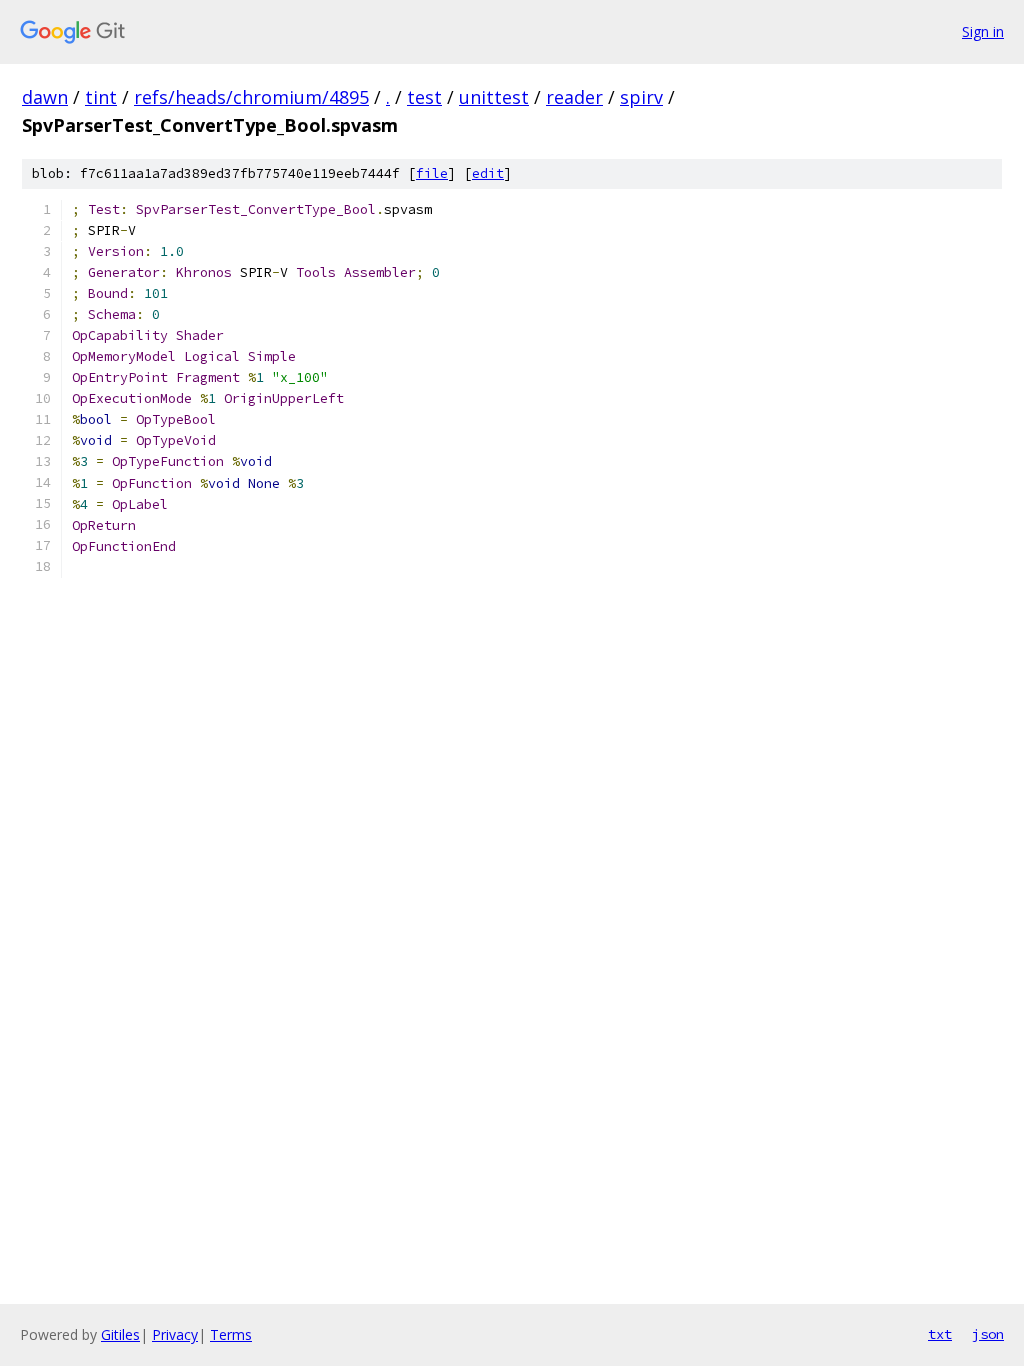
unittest (494, 97)
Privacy (175, 1334)
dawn (45, 97)
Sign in (983, 31)
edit (488, 173)
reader (574, 97)
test (424, 97)
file (432, 173)
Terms (231, 1334)
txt (940, 1334)
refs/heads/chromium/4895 (251, 97)
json (988, 1334)
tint (101, 97)
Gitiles (120, 1334)
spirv (641, 97)
